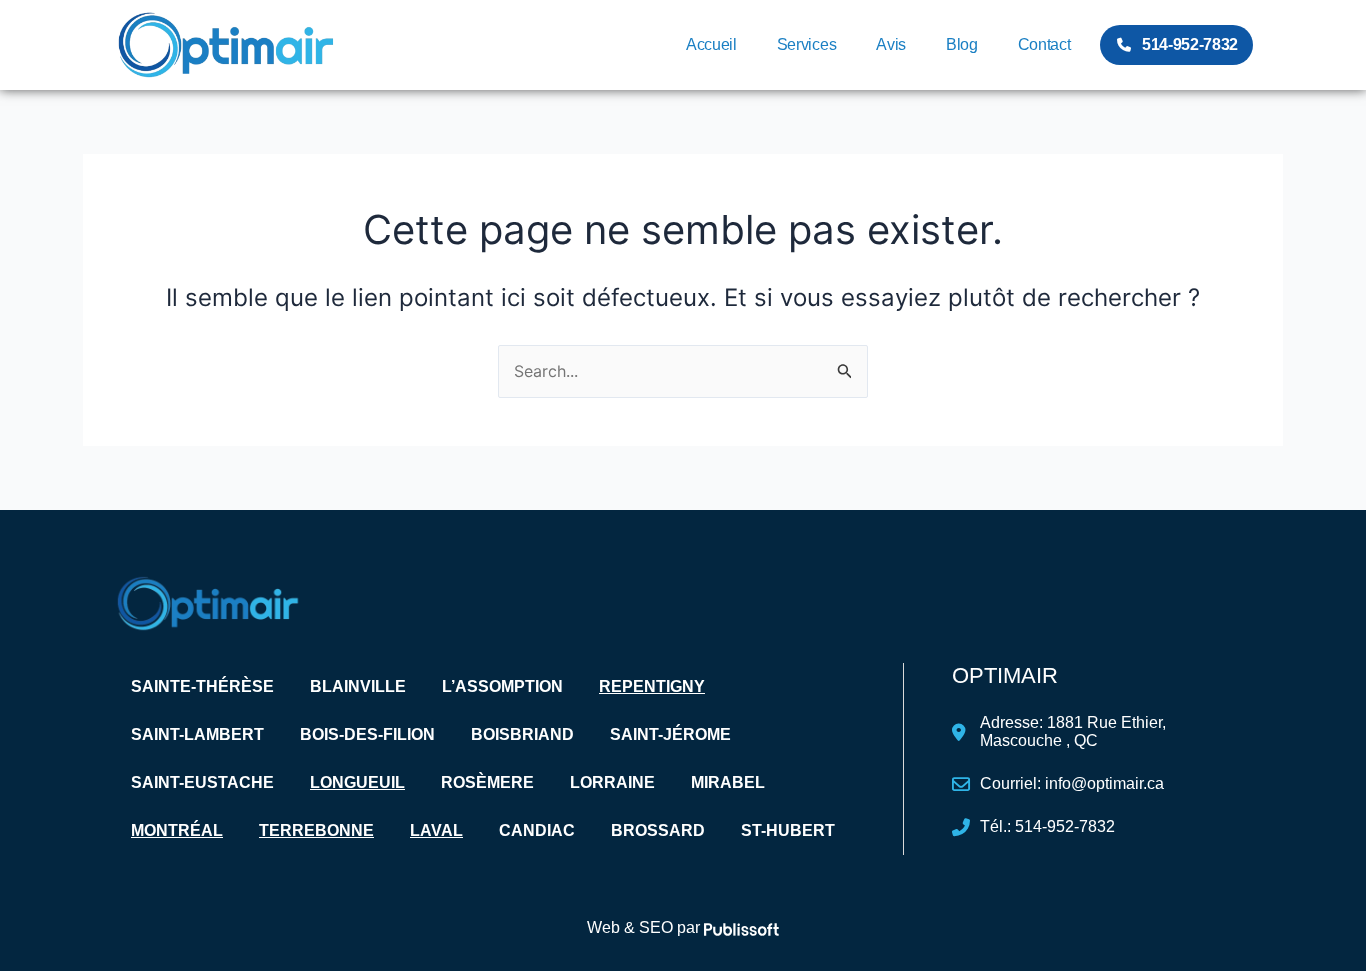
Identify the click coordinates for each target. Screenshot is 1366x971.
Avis (891, 44)
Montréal (177, 830)
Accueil (711, 44)
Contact (1044, 44)
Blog (962, 44)
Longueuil (357, 782)
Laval (436, 830)
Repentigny (652, 686)
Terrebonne (316, 830)
